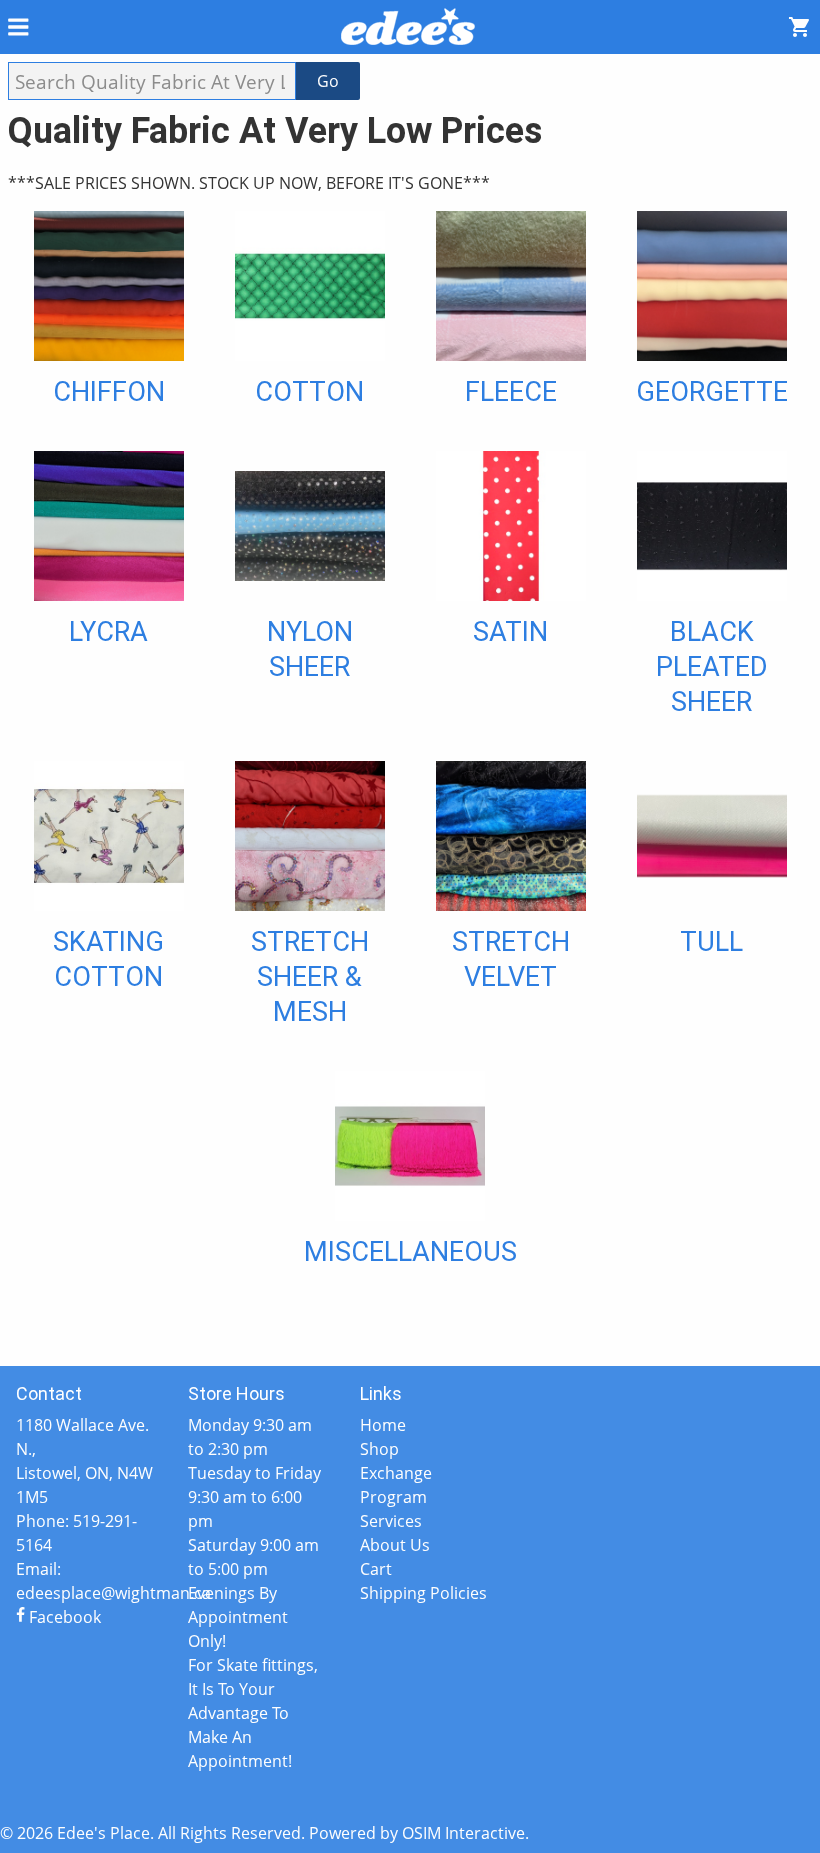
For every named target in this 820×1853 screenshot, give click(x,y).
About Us (395, 1545)
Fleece (511, 392)
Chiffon (109, 392)
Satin (510, 632)
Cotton (309, 392)
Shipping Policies (423, 1593)
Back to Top (410, 1334)
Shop (379, 1449)
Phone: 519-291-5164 (76, 1533)
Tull (711, 942)
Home (383, 1425)
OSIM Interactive (463, 1833)
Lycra (108, 632)
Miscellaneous (410, 1252)
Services (391, 1521)
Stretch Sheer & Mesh (310, 977)
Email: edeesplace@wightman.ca (86, 1581)
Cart (376, 1569)
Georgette (712, 392)
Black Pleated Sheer (712, 667)
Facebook (63, 1617)
